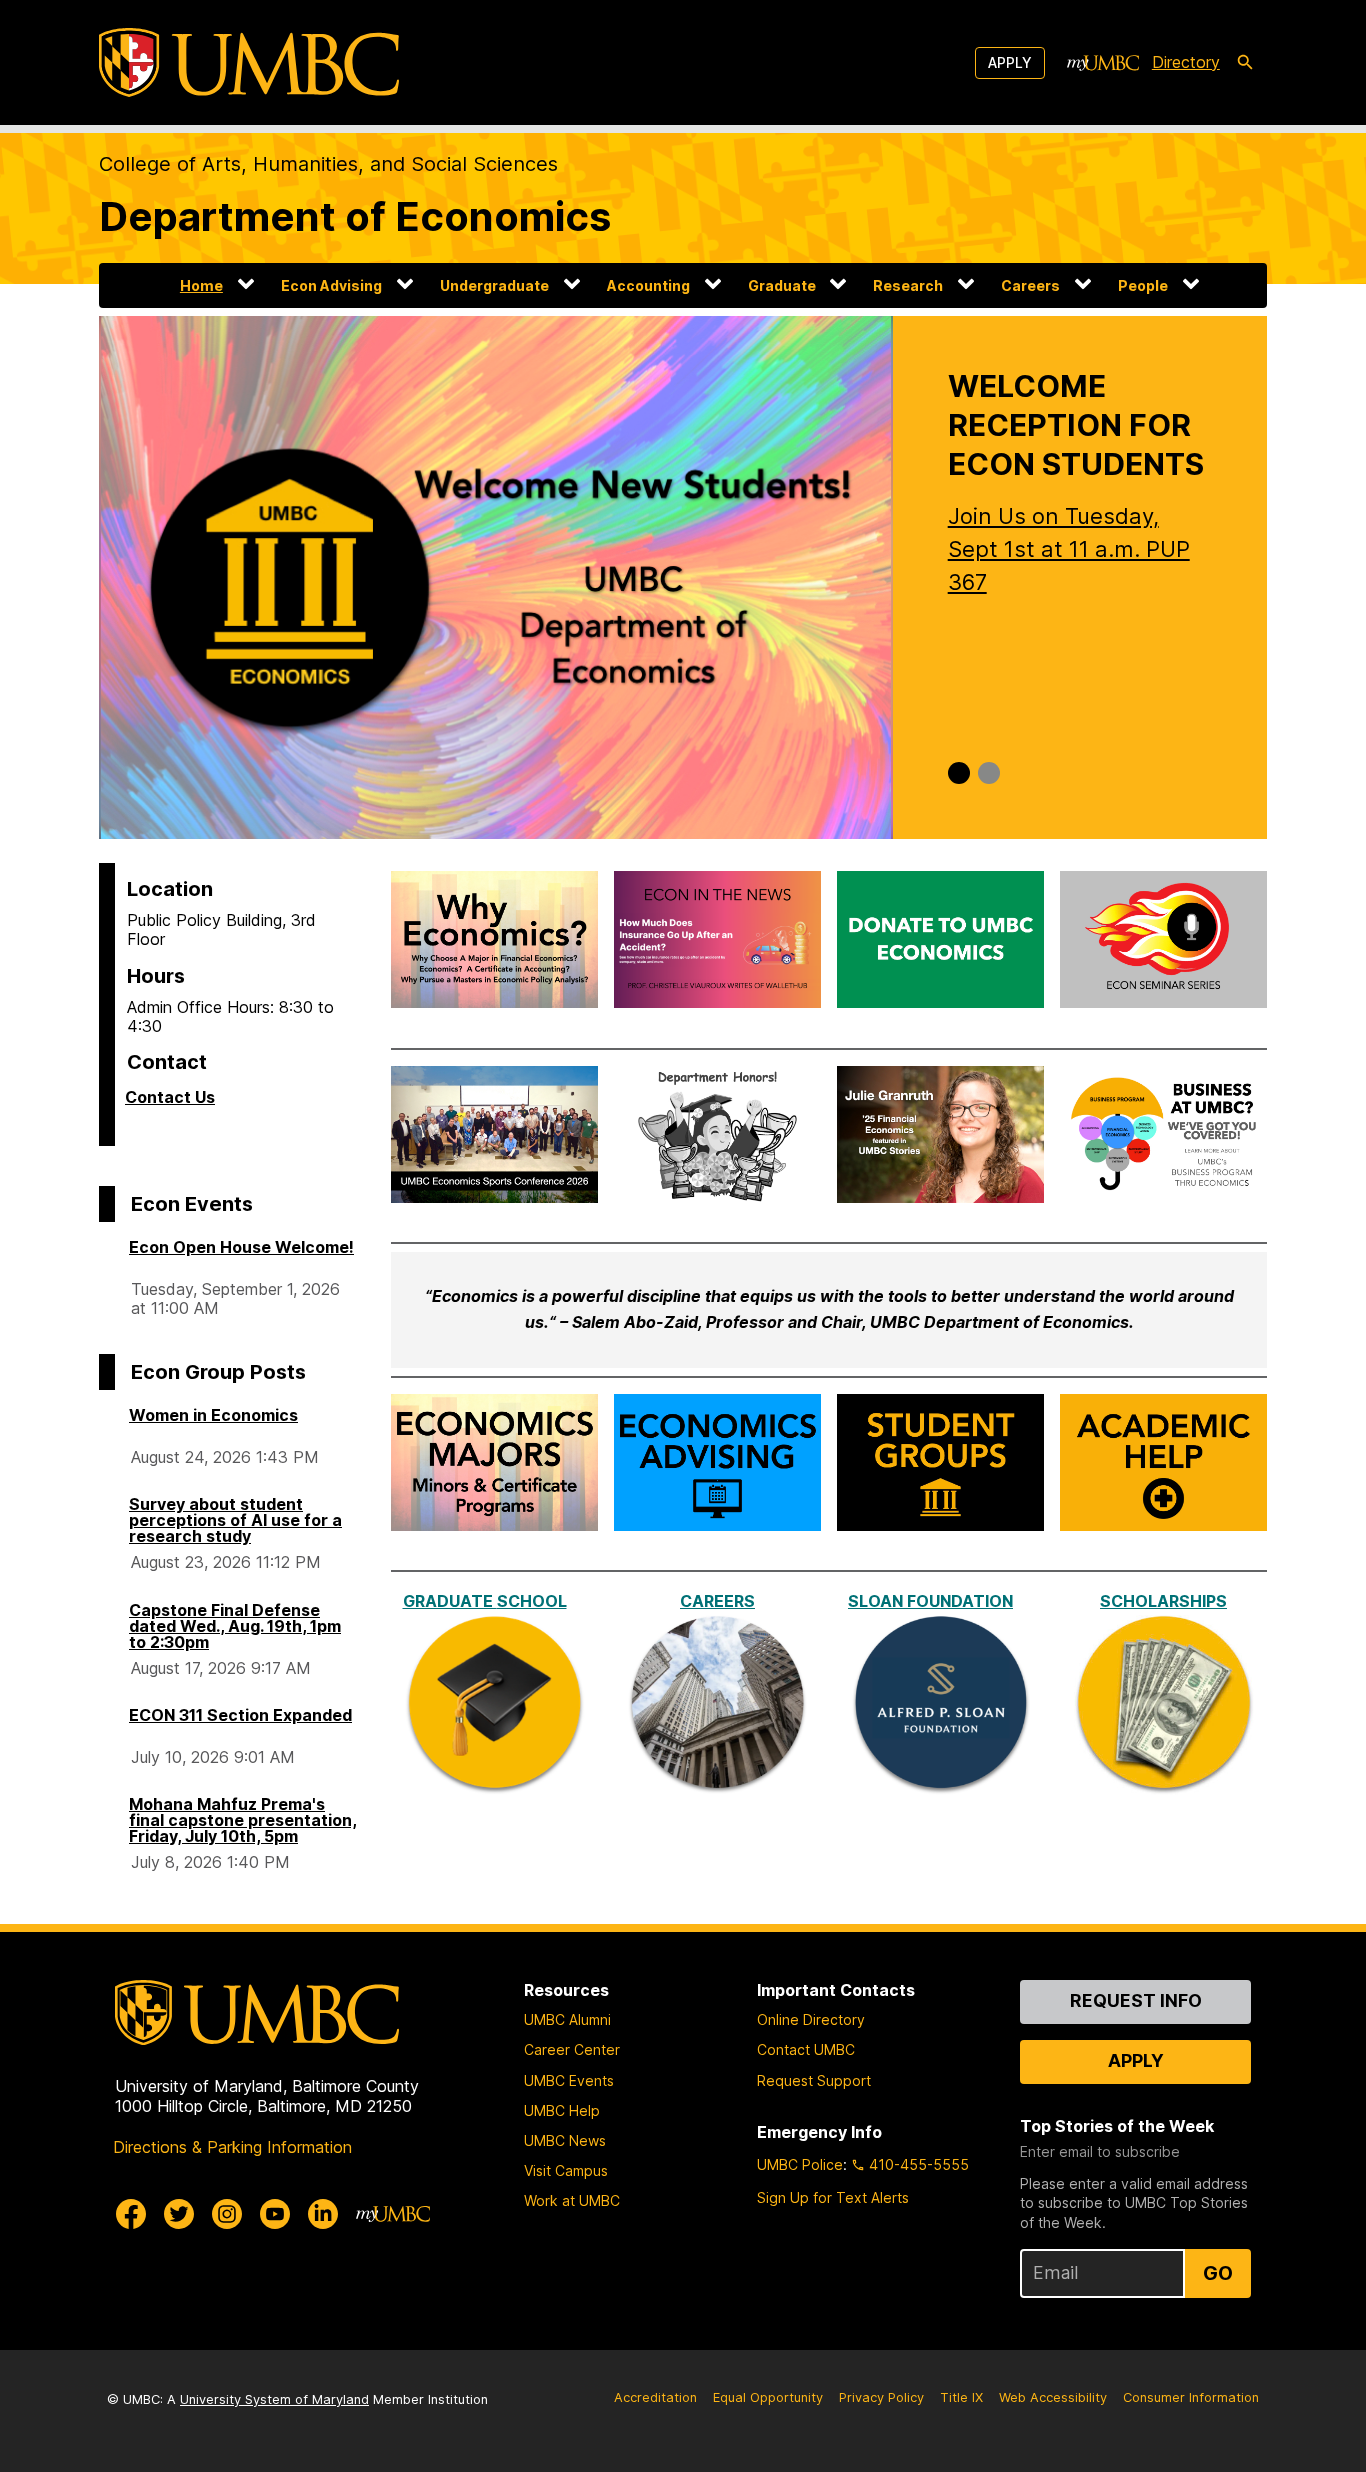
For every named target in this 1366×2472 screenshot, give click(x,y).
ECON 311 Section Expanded (240, 1715)
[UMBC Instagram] (227, 2214)
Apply (1010, 62)
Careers (1030, 285)
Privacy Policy (881, 2397)
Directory (1186, 62)
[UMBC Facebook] (131, 2214)
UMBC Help (562, 2110)
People (1143, 285)
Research (908, 285)
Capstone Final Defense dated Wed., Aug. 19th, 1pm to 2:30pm (235, 1626)
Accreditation (655, 2397)
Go (1218, 2273)
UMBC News (565, 2140)
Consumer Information (1191, 2397)
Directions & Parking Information (232, 2147)
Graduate (782, 285)
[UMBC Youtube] (275, 2214)
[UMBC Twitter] (179, 2214)
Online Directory (811, 2019)
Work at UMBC (572, 2200)
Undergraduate (494, 285)
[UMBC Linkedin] (323, 2214)
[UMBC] (249, 62)
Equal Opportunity (768, 2397)
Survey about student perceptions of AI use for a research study (235, 1520)
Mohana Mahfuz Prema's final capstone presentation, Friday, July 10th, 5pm (243, 1820)
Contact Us (170, 1097)
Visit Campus (566, 2170)
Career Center (572, 2049)
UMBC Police (800, 2164)
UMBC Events (569, 2080)
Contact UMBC (806, 2049)
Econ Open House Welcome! (241, 1247)
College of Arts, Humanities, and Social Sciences (328, 164)
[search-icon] (1245, 63)
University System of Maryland (274, 2399)
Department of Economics (355, 216)
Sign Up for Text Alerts (833, 2197)
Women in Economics (213, 1415)
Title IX (961, 2397)
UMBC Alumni (567, 2019)
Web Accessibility (1053, 2397)
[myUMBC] (1103, 63)
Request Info (1136, 2000)
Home (201, 285)
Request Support (814, 2080)
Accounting (648, 285)
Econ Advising (331, 285)
